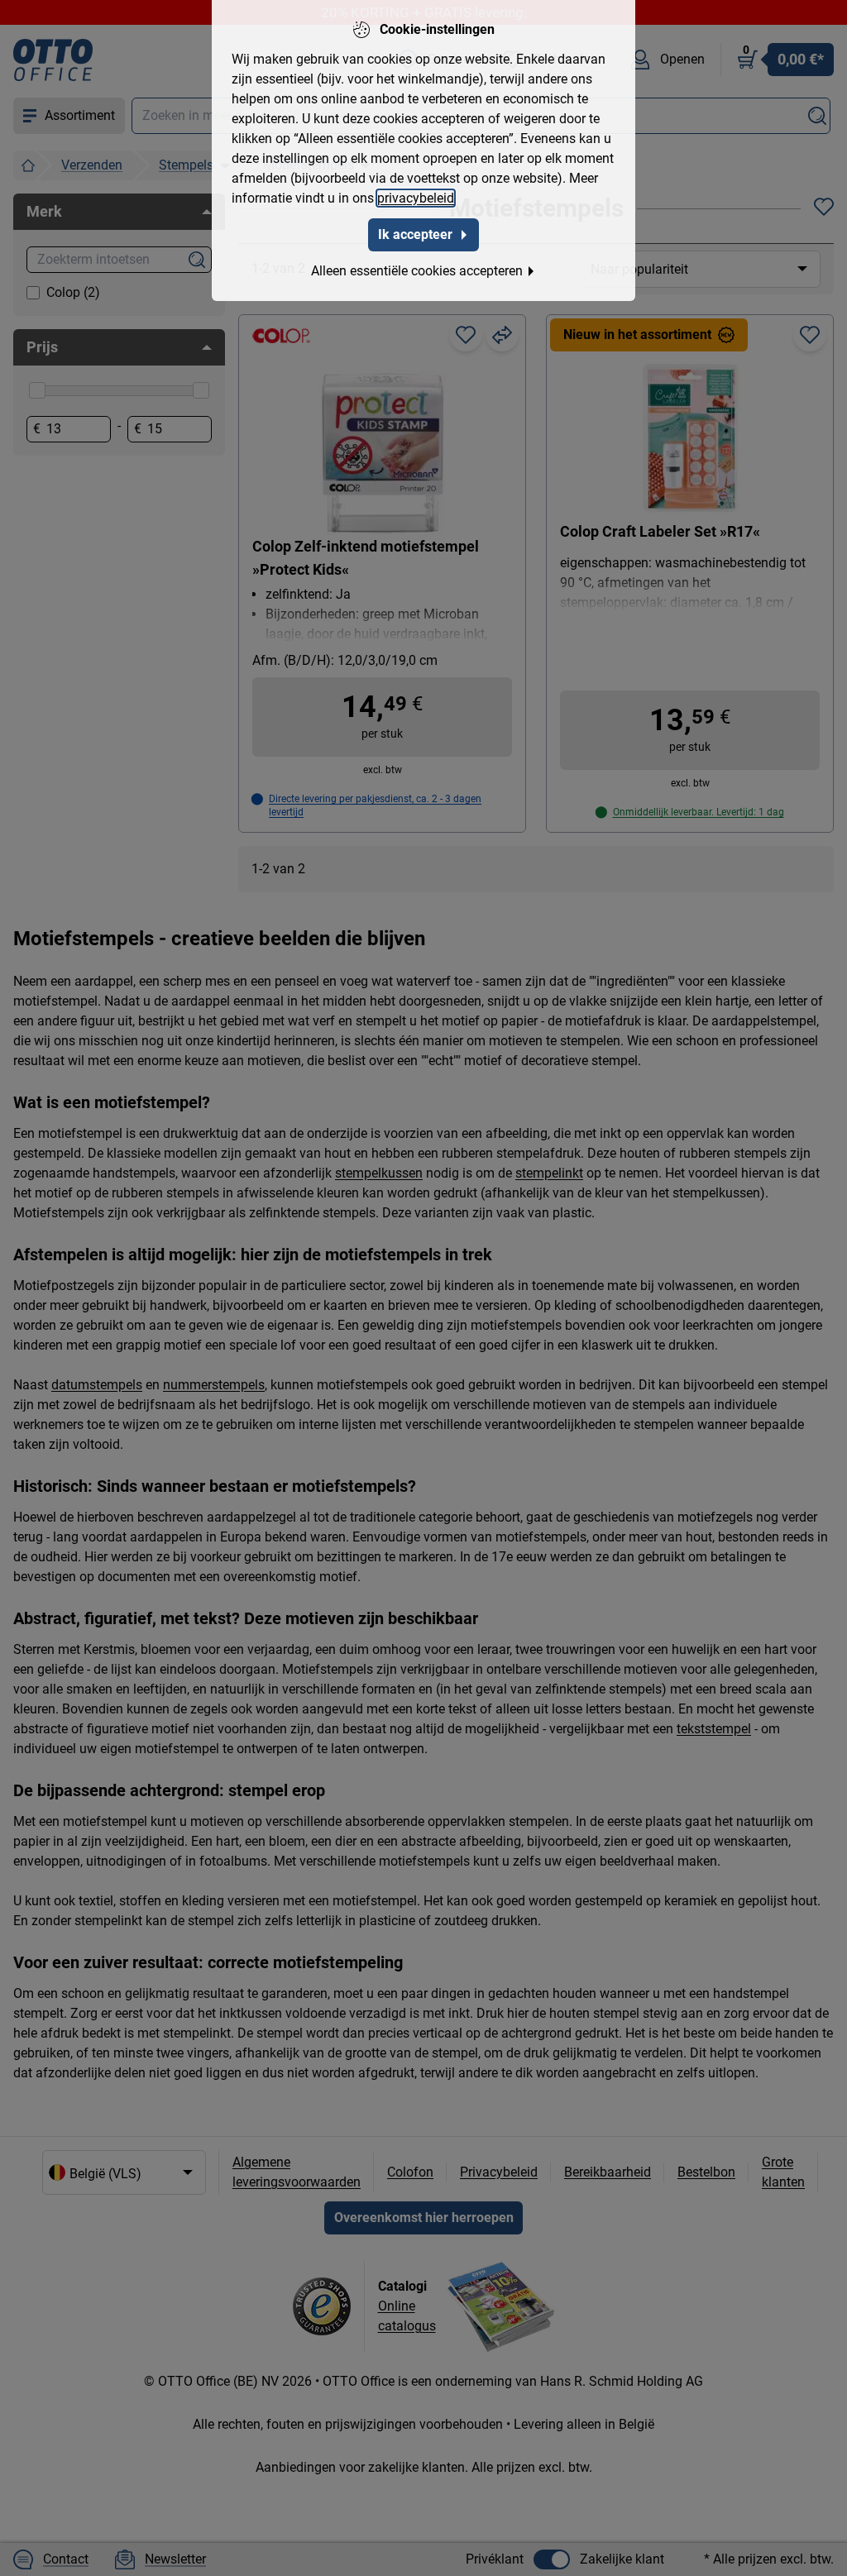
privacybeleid (416, 198)
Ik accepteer (415, 234)
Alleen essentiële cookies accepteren (417, 271)
